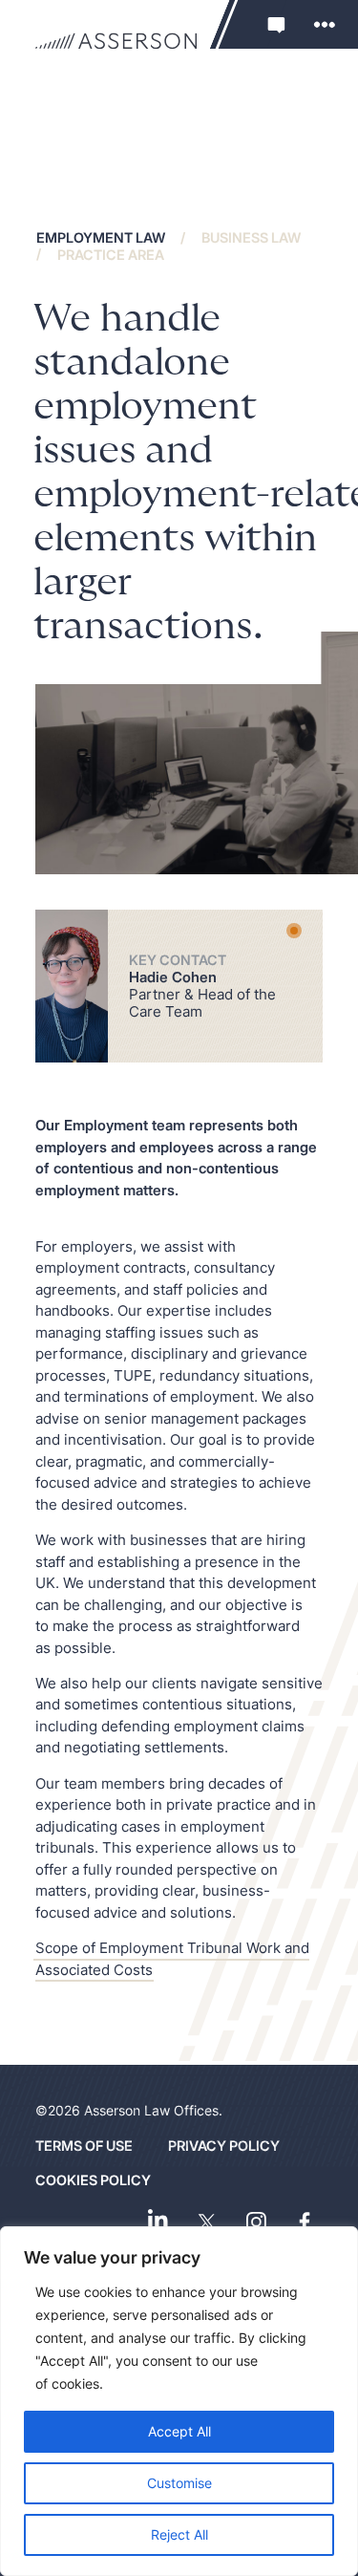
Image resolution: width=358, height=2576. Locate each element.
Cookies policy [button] (93, 2180)
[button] (275, 24)
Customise (179, 2483)
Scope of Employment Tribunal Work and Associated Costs (172, 1959)
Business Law (251, 237)
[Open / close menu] (325, 24)
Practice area (111, 254)
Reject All (179, 2534)
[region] (179, 2401)
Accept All (179, 2431)
